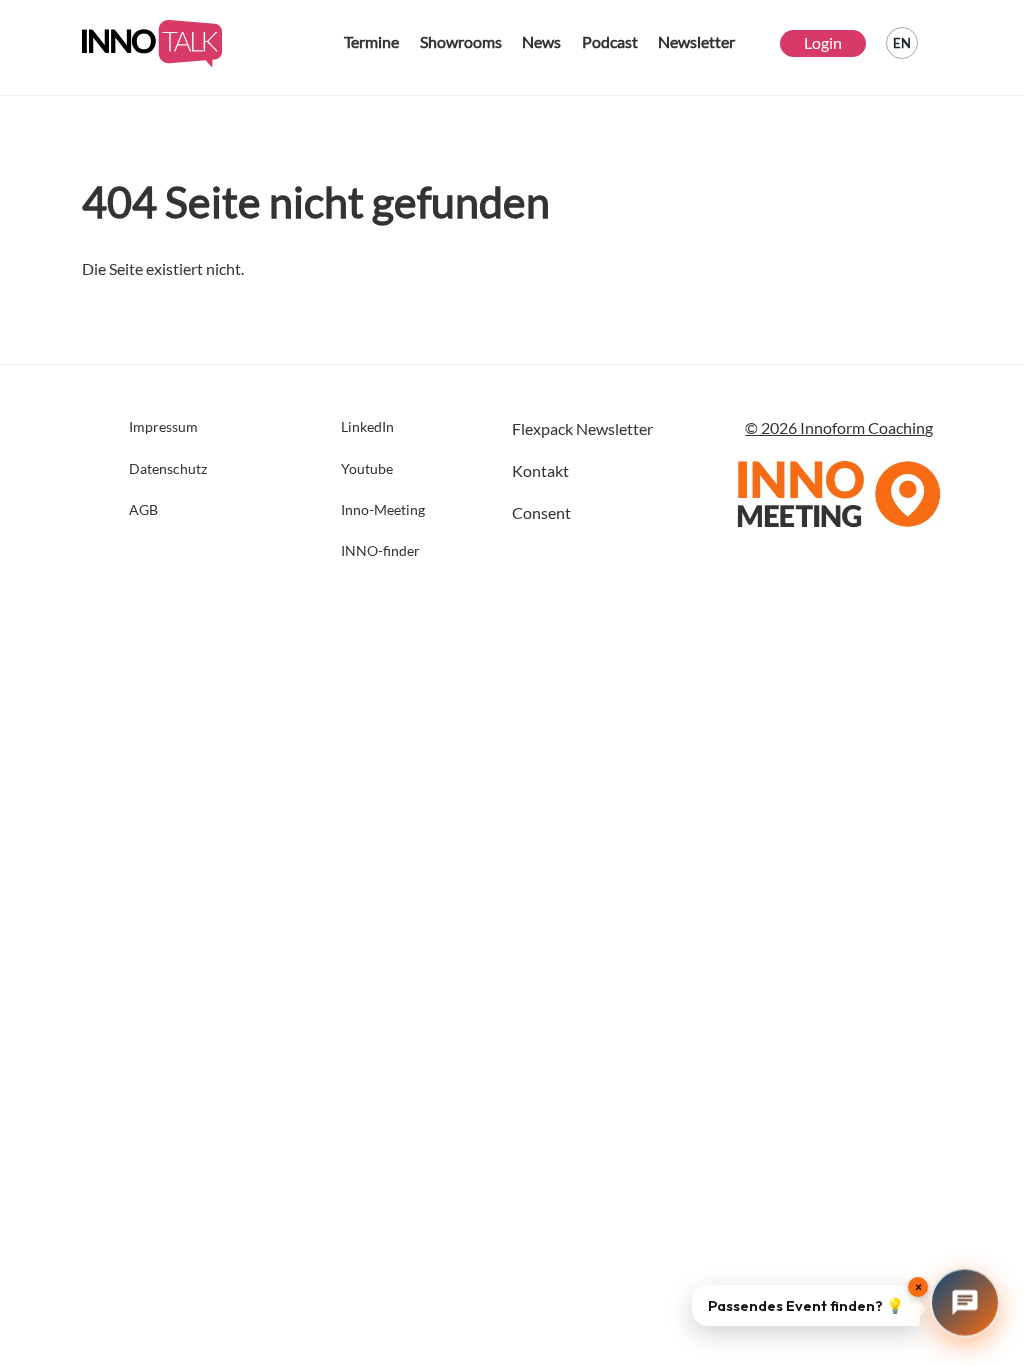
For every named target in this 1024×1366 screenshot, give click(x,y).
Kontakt (540, 470)
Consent (541, 512)
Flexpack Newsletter (582, 428)
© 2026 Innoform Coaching (839, 427)
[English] (902, 43)
